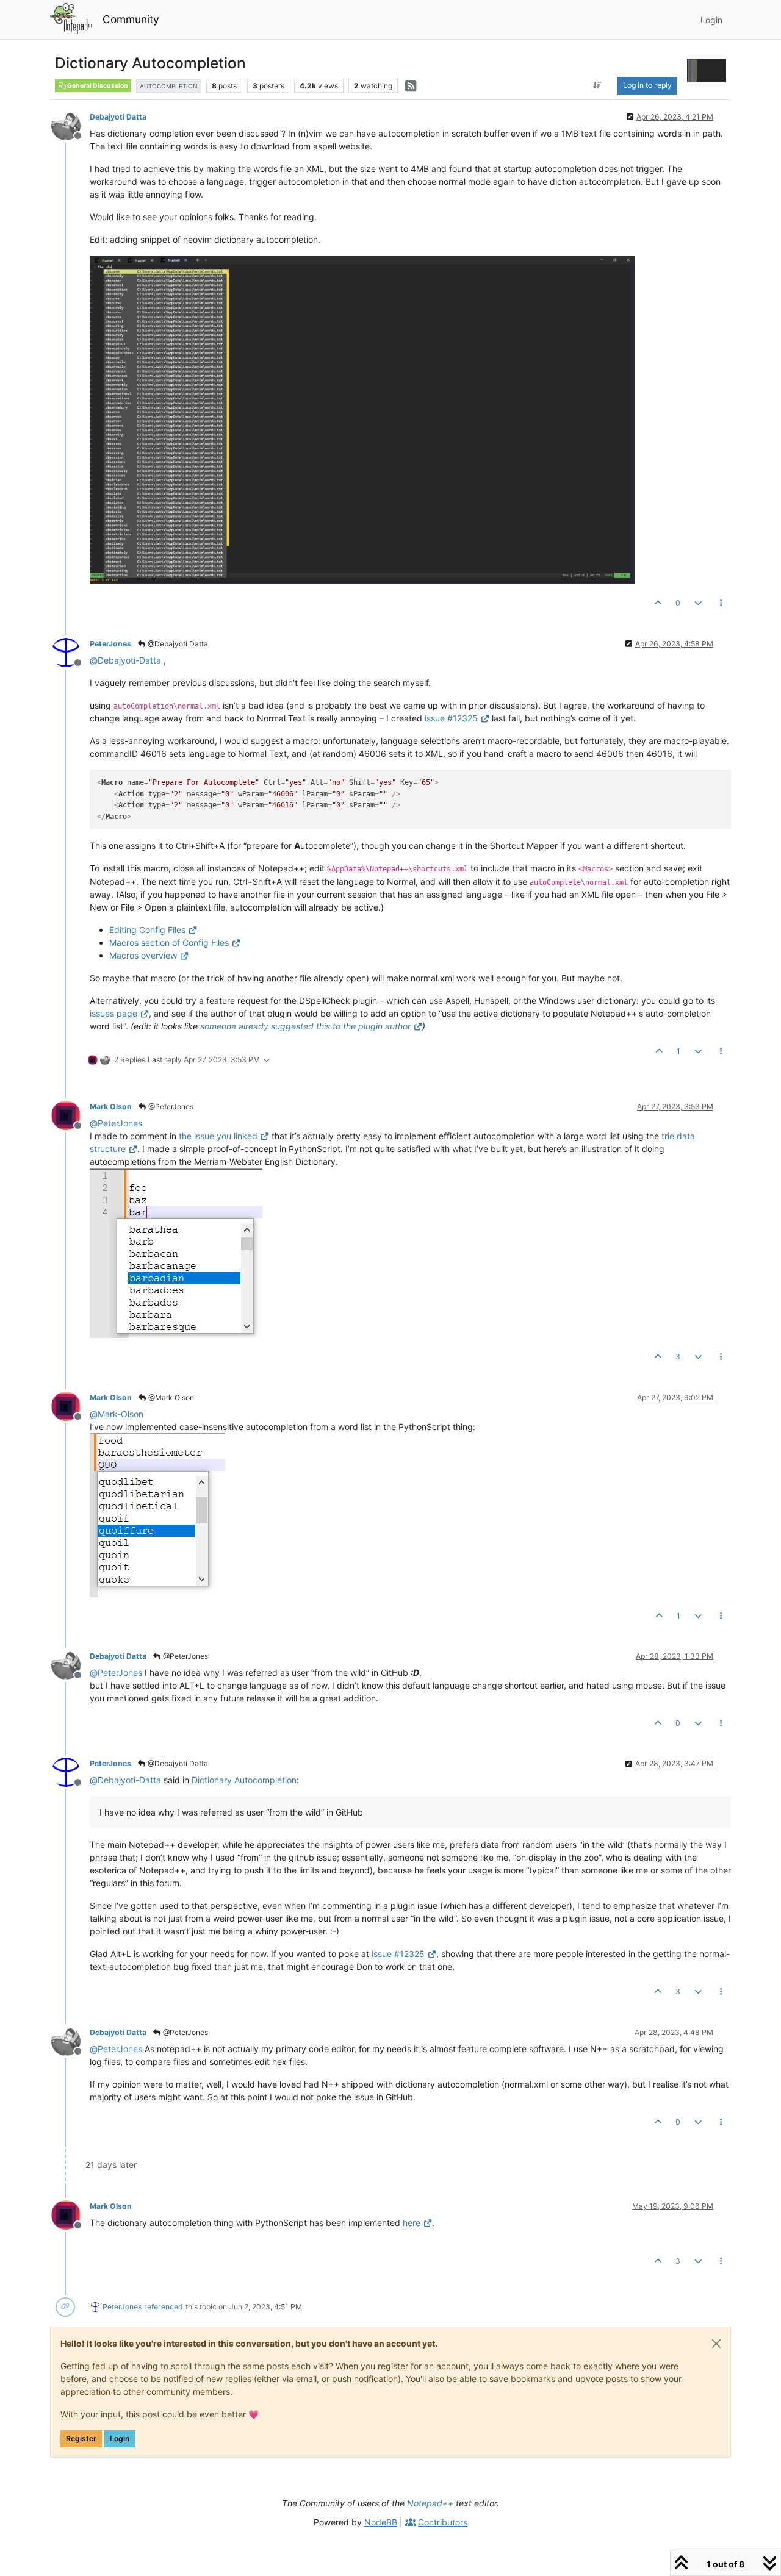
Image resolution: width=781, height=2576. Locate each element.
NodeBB (381, 2522)
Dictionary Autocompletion (244, 1780)
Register (81, 2438)
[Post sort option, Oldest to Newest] (598, 85)
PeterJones (110, 644)
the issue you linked (218, 1136)
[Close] (716, 2344)
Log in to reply (647, 85)
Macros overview (143, 955)
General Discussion (97, 86)
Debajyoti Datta (118, 117)
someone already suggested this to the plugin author (305, 1026)
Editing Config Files (147, 930)
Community (131, 19)
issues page (113, 1013)
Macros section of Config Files (169, 943)
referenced (164, 2307)
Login (120, 2438)
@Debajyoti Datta (177, 644)
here (412, 2223)
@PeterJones (170, 1107)
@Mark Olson (170, 1397)
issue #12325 (451, 718)
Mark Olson (111, 1107)
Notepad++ (430, 2503)
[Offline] (70, 125)
